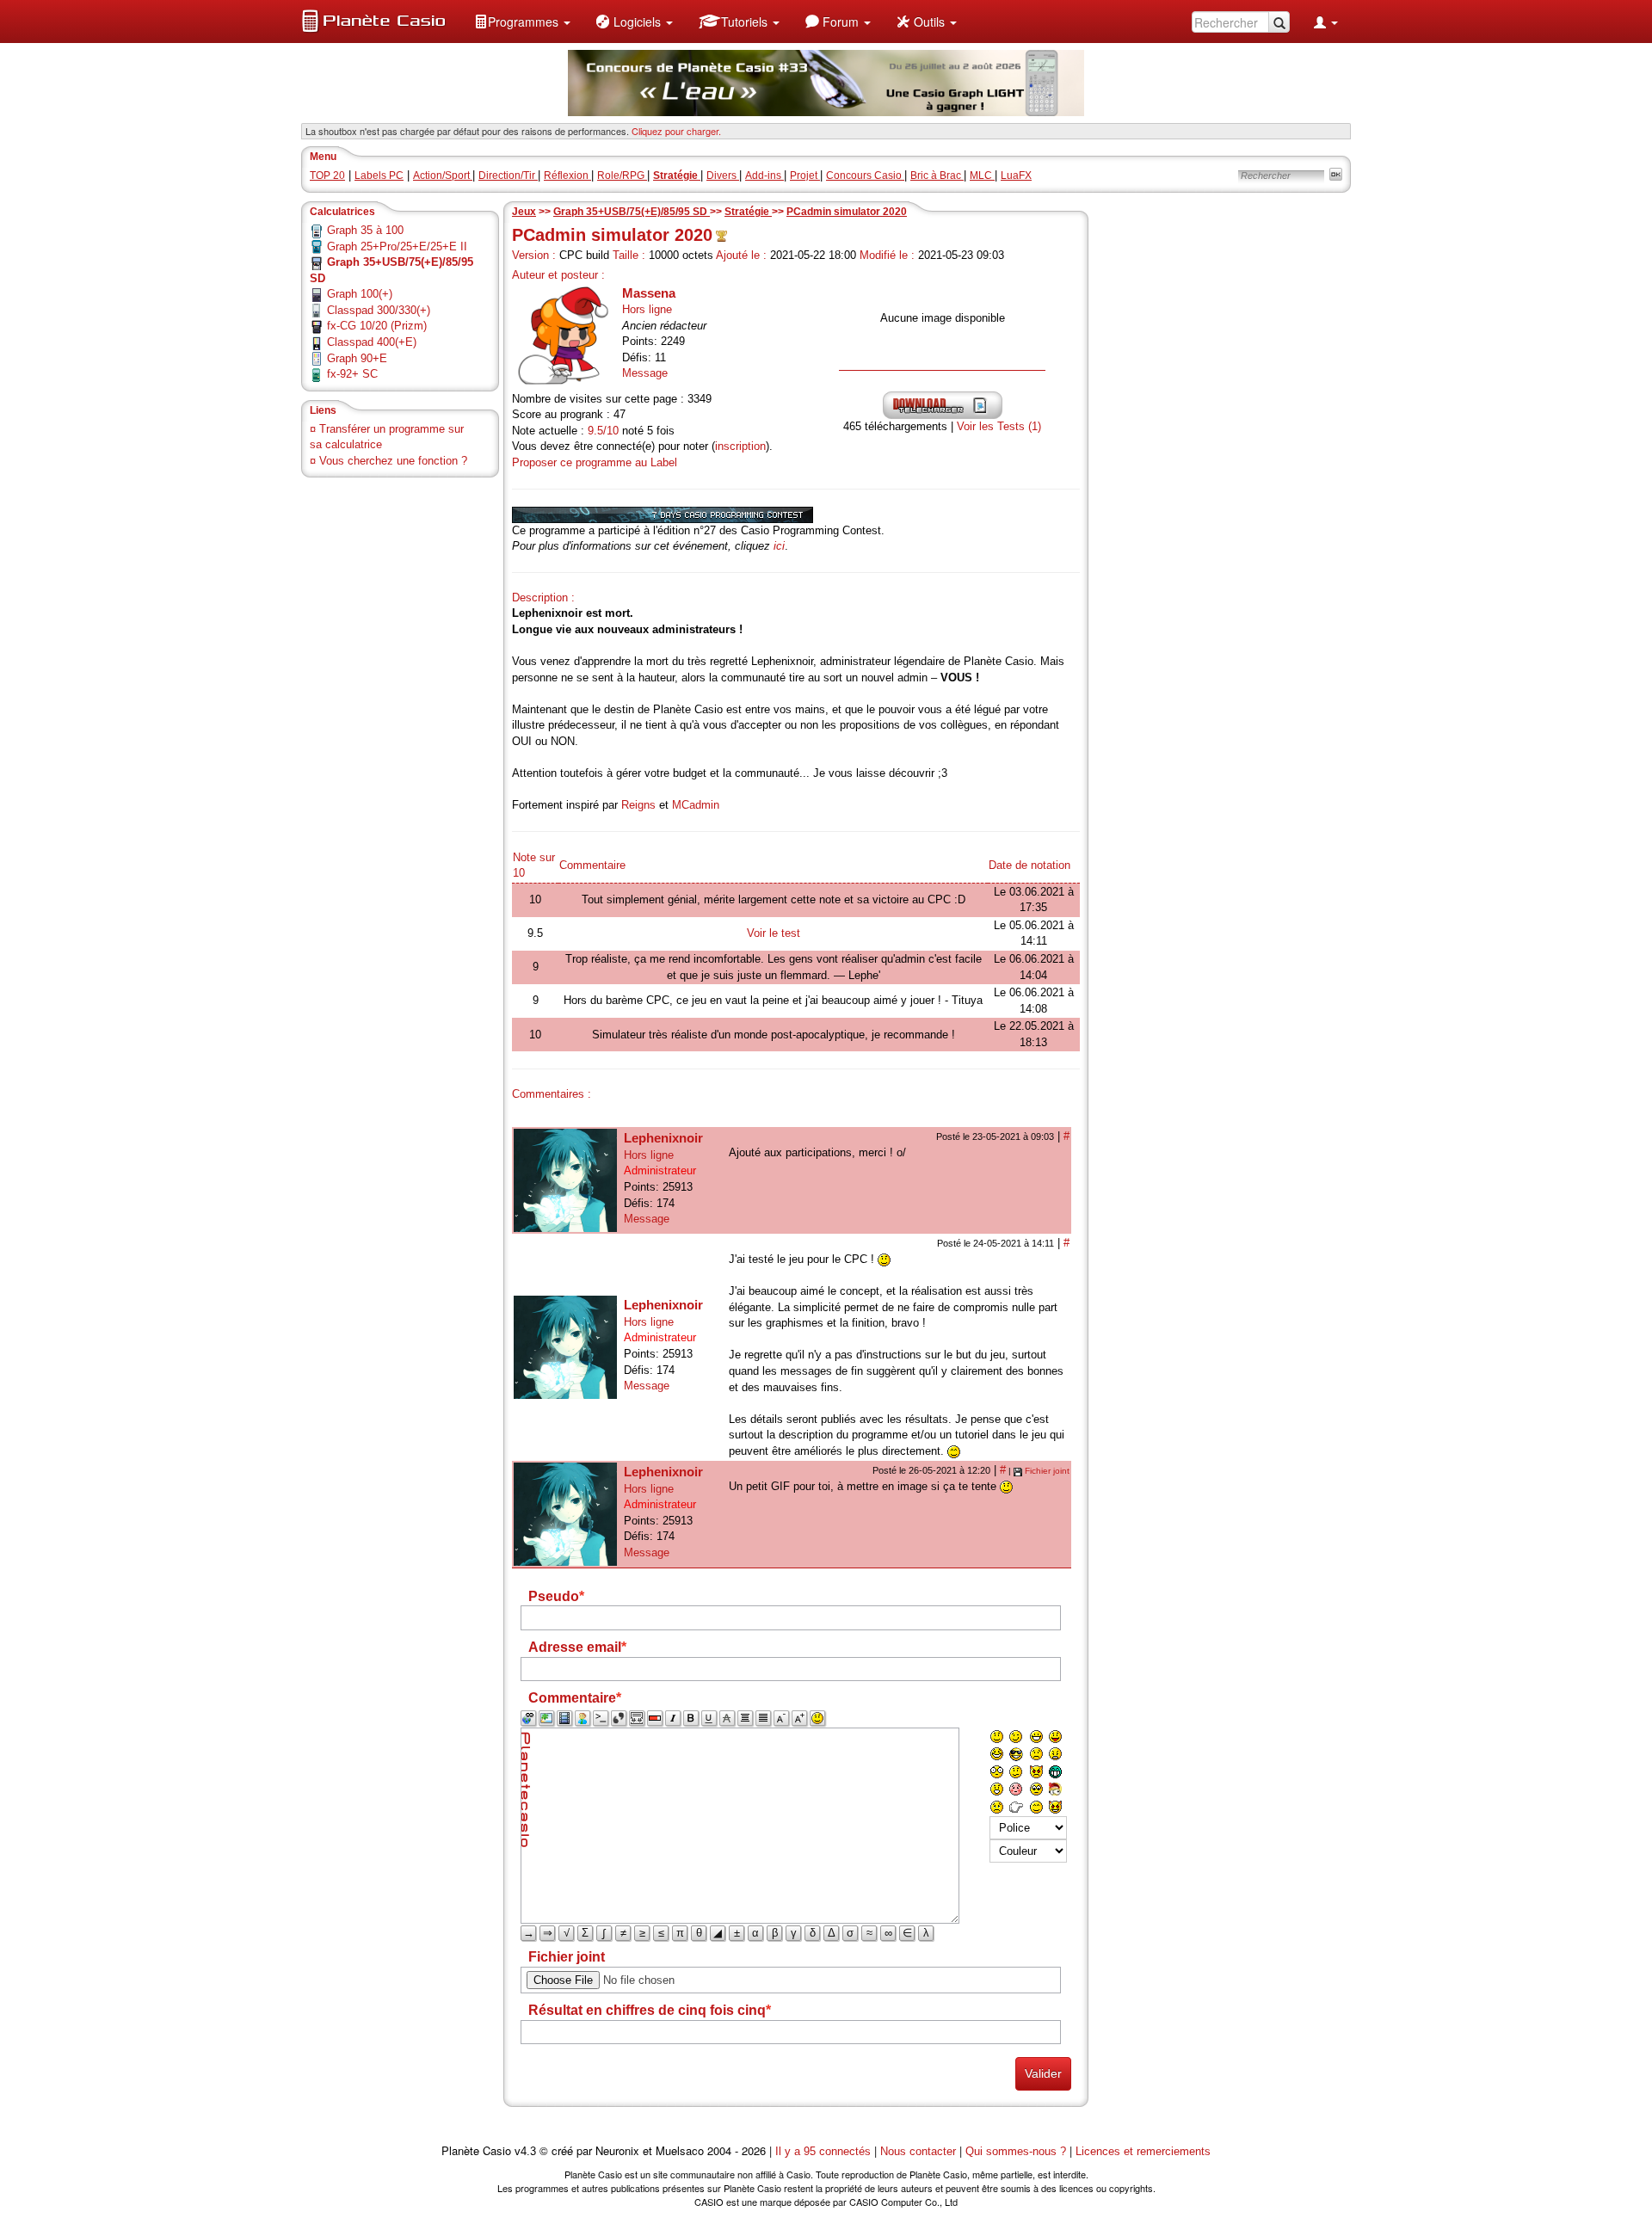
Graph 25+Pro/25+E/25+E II (397, 246)
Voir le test (774, 933)
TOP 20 (327, 176)
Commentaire (592, 865)
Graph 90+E (357, 358)
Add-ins (764, 176)
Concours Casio (865, 176)
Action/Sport (443, 176)
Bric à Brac (937, 176)
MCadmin (696, 805)
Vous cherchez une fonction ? (393, 461)
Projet (805, 176)
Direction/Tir (508, 176)
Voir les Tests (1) (999, 426)
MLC (982, 176)
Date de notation (1029, 865)
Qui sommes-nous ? (1016, 2151)
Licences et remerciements (1143, 2151)
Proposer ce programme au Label (595, 462)
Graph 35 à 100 (365, 230)
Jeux (524, 212)
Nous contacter (918, 2151)
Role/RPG (622, 176)
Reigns (638, 805)
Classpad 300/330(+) (379, 310)
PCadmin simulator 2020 (847, 212)
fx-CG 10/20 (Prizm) (377, 326)
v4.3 (525, 2151)
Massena (649, 293)
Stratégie (748, 212)
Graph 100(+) (360, 294)
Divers (723, 176)
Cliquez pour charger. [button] (676, 131)
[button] (522, 22)
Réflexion (567, 176)
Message (645, 373)
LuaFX (1016, 176)
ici (779, 546)
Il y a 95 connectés (825, 2151)
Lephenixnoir (663, 1138)
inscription (740, 446)
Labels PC (379, 176)
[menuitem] (522, 22)
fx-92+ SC (352, 374)
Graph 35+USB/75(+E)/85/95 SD (632, 212)
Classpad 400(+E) (372, 342)
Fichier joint (1047, 1471)
